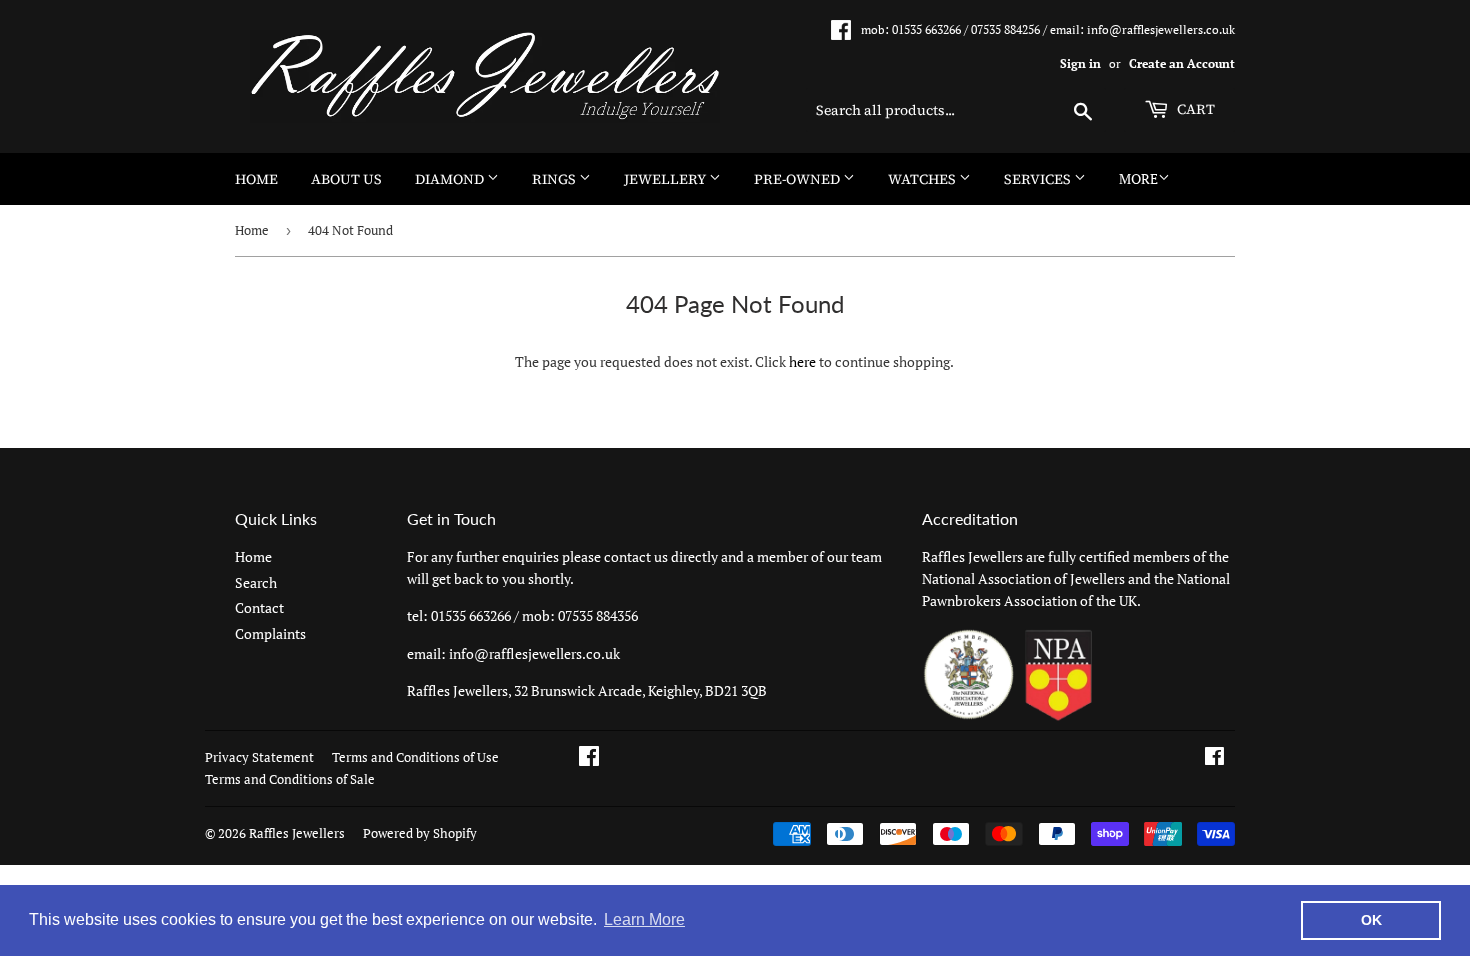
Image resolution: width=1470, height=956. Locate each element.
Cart (1194, 109)
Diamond (451, 179)
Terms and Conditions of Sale (290, 779)
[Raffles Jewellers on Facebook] (1214, 758)
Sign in (1080, 63)
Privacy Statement (259, 757)
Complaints (270, 633)
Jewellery (666, 179)
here (802, 361)
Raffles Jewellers (297, 833)
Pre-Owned (798, 179)
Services (1039, 179)
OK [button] (1371, 920)
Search (256, 582)
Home (256, 179)
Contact (259, 607)
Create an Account (1182, 63)
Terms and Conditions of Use (415, 757)
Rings (555, 179)
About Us (346, 179)
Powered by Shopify (420, 833)
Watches (923, 179)
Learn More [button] (644, 919)
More (1138, 178)
